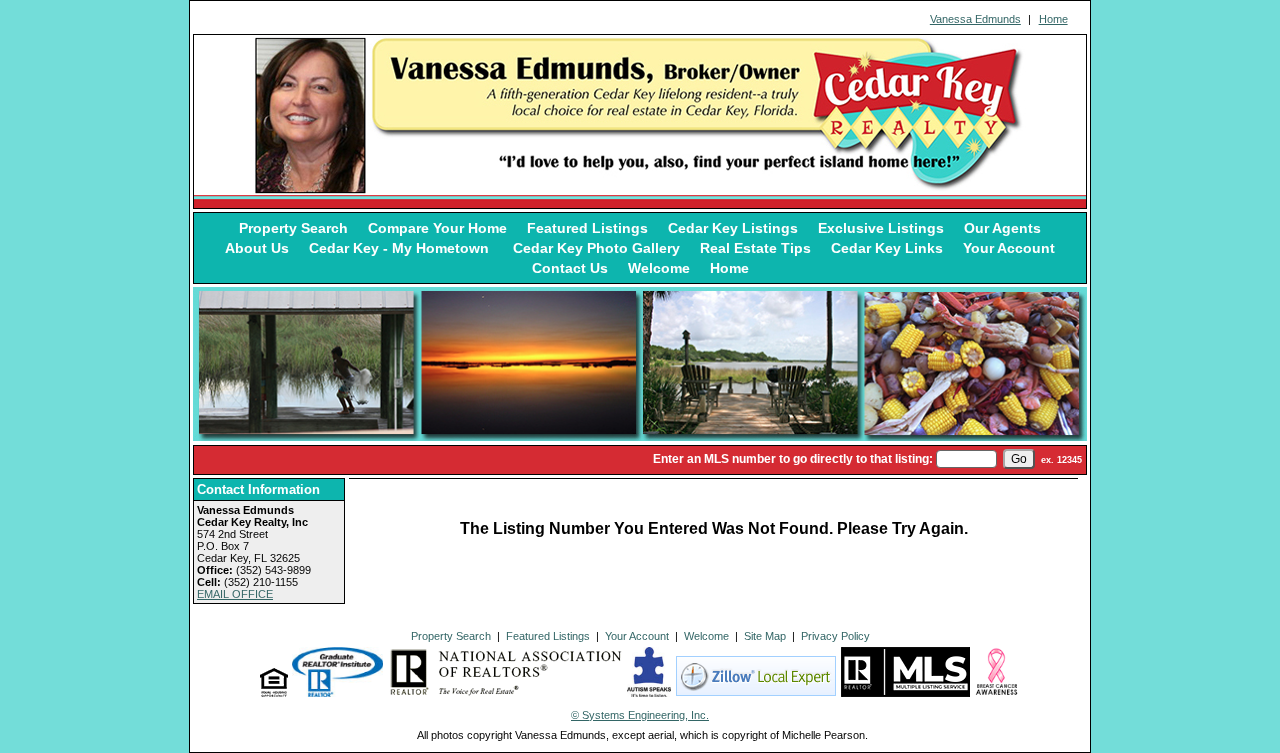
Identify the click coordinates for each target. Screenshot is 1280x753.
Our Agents (1002, 228)
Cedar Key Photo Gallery (596, 248)
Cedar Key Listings (733, 228)
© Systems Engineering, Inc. (640, 715)
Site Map (765, 636)
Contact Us (570, 268)
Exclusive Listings (881, 228)
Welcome (659, 268)
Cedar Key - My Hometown (401, 248)
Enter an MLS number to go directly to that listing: (793, 459)
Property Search (293, 228)
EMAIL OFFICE (235, 594)
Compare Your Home (437, 228)
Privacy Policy (835, 636)
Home (1053, 19)
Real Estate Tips (755, 248)
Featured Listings (587, 228)
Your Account (1009, 248)
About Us (257, 248)
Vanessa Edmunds (975, 19)
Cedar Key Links (887, 248)
